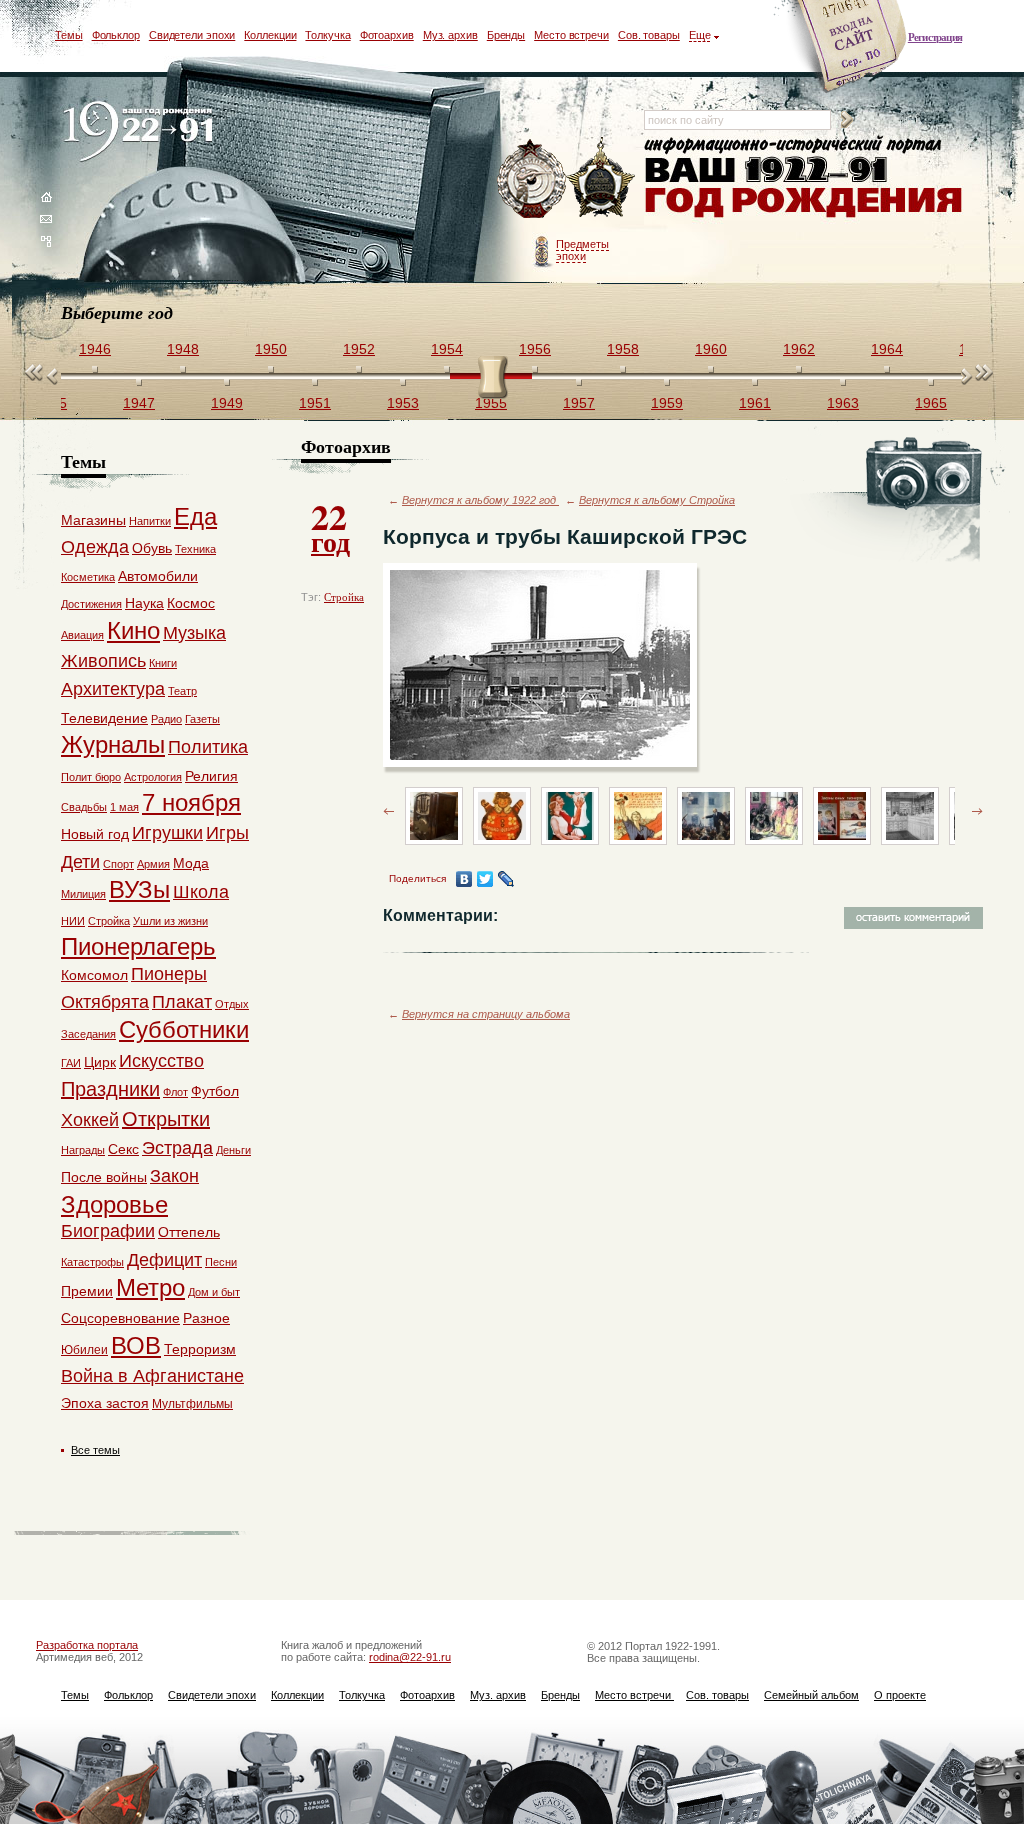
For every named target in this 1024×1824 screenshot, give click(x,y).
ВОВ (136, 1345)
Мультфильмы (192, 1404)
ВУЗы (139, 889)
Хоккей (90, 1120)
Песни (221, 1262)
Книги (163, 663)
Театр (182, 691)
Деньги (233, 1150)
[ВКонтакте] (464, 879)
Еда (195, 516)
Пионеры (169, 974)
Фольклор (116, 35)
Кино (133, 630)
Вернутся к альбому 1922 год (480, 500)
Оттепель (189, 1232)
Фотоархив (387, 35)
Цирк (100, 1062)
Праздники (110, 1089)
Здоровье (114, 1204)
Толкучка (327, 35)
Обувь (152, 548)
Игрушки (167, 833)
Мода (191, 863)
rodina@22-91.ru (410, 1657)
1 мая (124, 807)
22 (330, 526)
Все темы (95, 1450)
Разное (206, 1318)
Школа (201, 892)
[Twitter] (485, 879)
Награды (83, 1150)
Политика (208, 747)
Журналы (113, 744)
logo (142, 132)
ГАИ (71, 1063)
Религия (211, 776)
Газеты (202, 719)
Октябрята (105, 1002)
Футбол (215, 1091)
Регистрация (935, 37)
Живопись (103, 661)
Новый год (95, 834)
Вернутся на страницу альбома (486, 1014)
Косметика (88, 577)
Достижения (91, 604)
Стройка (344, 597)
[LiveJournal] (506, 879)
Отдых (232, 1004)
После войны (104, 1177)
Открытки (166, 1119)
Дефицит (164, 1260)
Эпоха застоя (105, 1403)
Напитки (150, 521)
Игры (227, 833)
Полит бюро (91, 777)
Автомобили (158, 576)
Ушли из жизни (170, 921)
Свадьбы (84, 807)
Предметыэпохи (582, 250)
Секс (123, 1149)
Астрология (153, 777)
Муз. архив (450, 35)
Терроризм (200, 1349)
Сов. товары (649, 35)
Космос (191, 603)
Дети (80, 862)
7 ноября (191, 802)
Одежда (95, 547)
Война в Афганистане (152, 1376)
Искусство (161, 1061)
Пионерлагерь (138, 946)
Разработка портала (87, 1645)
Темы (69, 35)
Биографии (108, 1231)
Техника (195, 549)
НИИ (73, 921)
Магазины (93, 520)
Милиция (83, 894)
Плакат (182, 1002)
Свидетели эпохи (192, 35)
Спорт (118, 864)
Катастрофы (92, 1262)
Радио (166, 719)
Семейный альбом (811, 1695)
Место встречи (571, 35)
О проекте (900, 1695)
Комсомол (94, 975)
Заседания (88, 1034)
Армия (153, 864)
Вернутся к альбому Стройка (657, 500)
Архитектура (113, 689)
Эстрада (177, 1148)
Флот (175, 1092)
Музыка (194, 633)
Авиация (82, 635)
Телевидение (104, 718)
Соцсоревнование (120, 1318)
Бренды (506, 35)
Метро (150, 1287)
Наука (144, 603)
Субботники (184, 1029)
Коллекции (270, 35)
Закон (174, 1176)
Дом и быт (214, 1292)
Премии (87, 1291)
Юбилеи (84, 1350)
